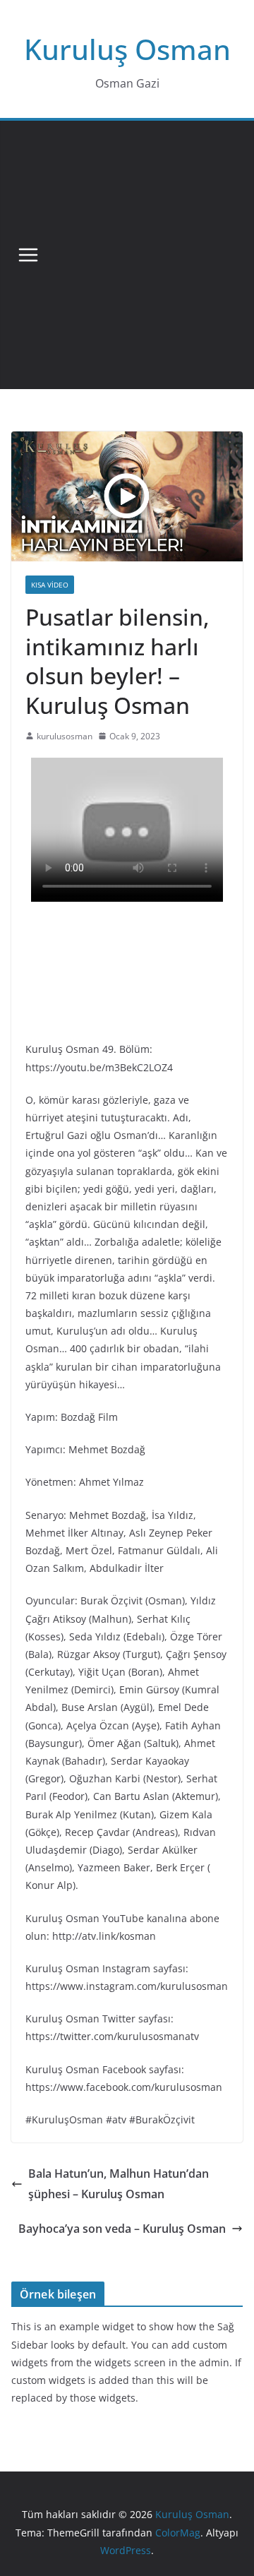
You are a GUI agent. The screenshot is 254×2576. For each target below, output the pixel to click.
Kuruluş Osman (127, 49)
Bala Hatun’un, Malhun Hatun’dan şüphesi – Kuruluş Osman (119, 2184)
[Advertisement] (127, 255)
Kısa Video (50, 585)
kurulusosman (65, 736)
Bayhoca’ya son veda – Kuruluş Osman (122, 2229)
